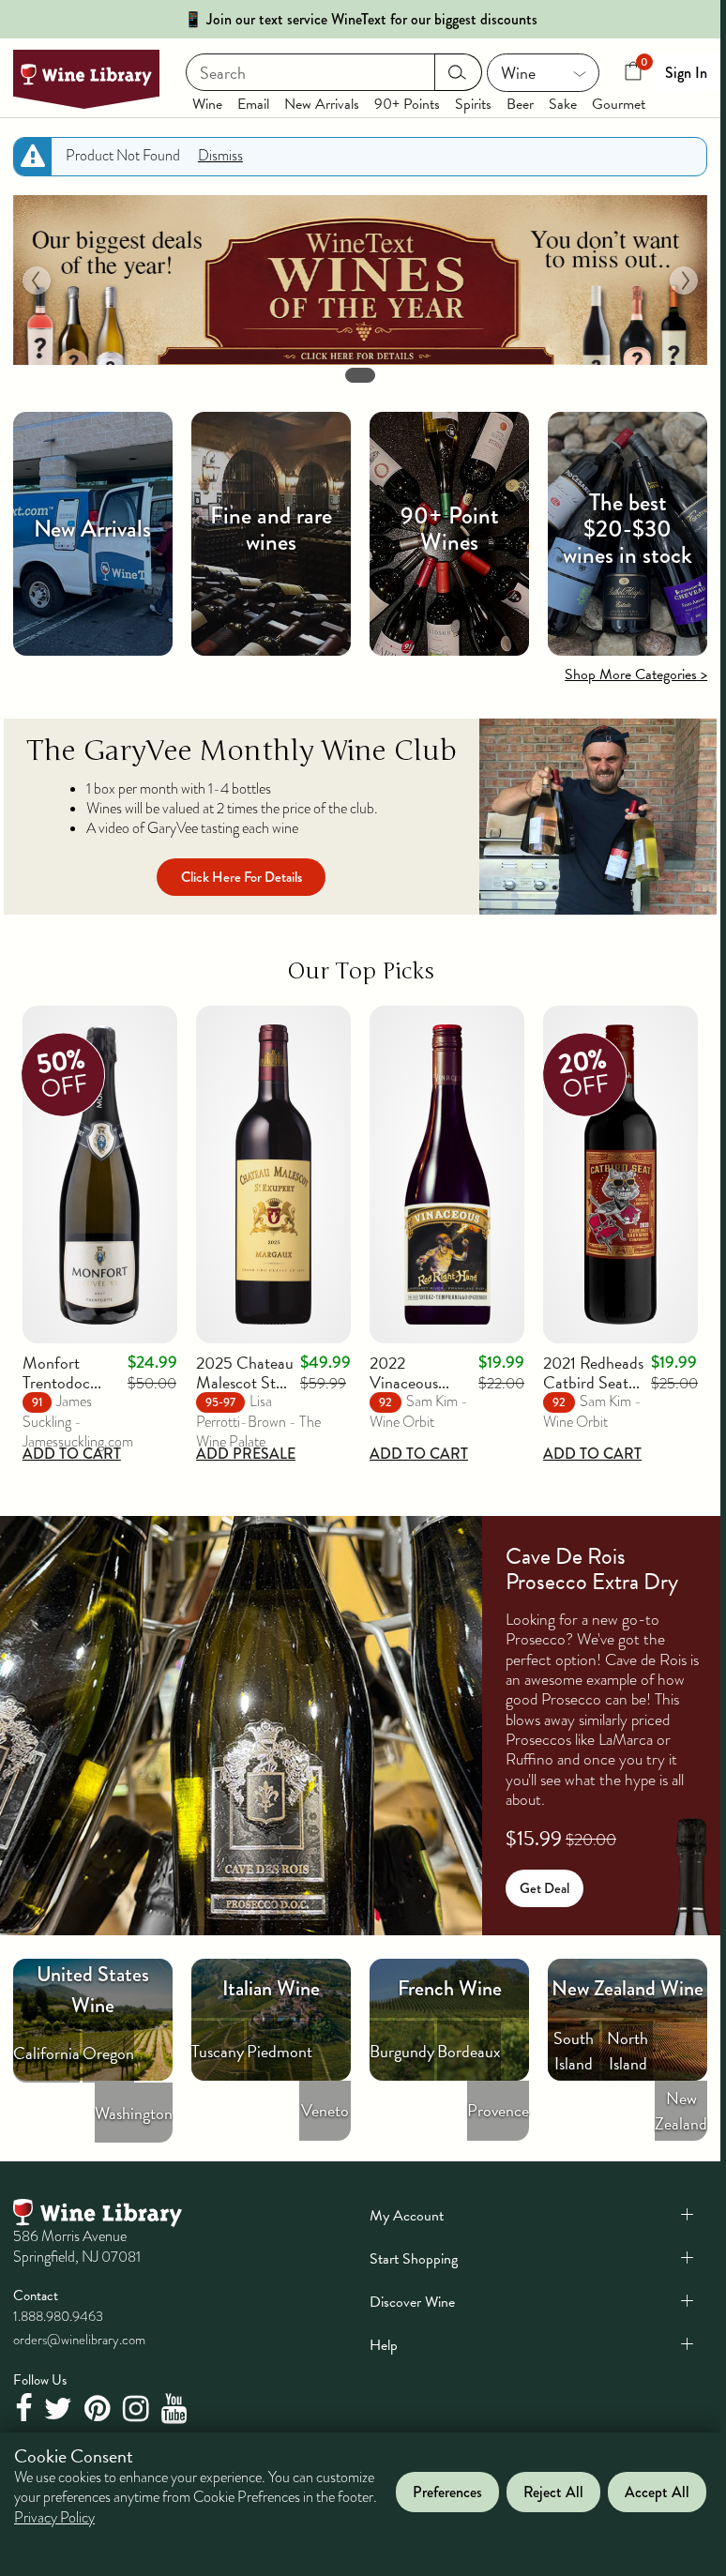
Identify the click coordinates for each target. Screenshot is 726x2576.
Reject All (553, 2492)
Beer (520, 104)
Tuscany (218, 2051)
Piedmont (280, 2051)
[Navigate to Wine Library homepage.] (86, 79)
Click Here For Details (242, 877)
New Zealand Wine (628, 1988)
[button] (37, 280)
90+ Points (407, 104)
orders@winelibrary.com (79, 2340)
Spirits (473, 104)
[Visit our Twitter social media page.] (60, 2409)
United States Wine (93, 1990)
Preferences (447, 2492)
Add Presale (246, 1454)
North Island (628, 2051)
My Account (407, 2216)
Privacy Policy (54, 2518)
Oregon (108, 2053)
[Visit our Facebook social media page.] (26, 2409)
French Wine (450, 1988)
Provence (498, 2110)
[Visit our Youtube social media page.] (177, 2409)
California (46, 2053)
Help (384, 2345)
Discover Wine (412, 2302)
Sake (563, 104)
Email (253, 104)
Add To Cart (72, 1454)
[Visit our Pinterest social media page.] (100, 2409)
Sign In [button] (686, 73)
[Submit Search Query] (458, 72)
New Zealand (681, 2111)
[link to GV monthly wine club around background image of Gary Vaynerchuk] (598, 817)
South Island (574, 2051)
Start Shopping (414, 2259)
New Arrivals (322, 104)
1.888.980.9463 (58, 2316)
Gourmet (619, 104)
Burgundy (402, 2051)
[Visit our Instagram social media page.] (138, 2409)
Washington (134, 2113)
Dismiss (220, 156)
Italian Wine (271, 1988)
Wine (207, 104)
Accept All (657, 2492)
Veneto (325, 2110)
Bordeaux (469, 2051)
